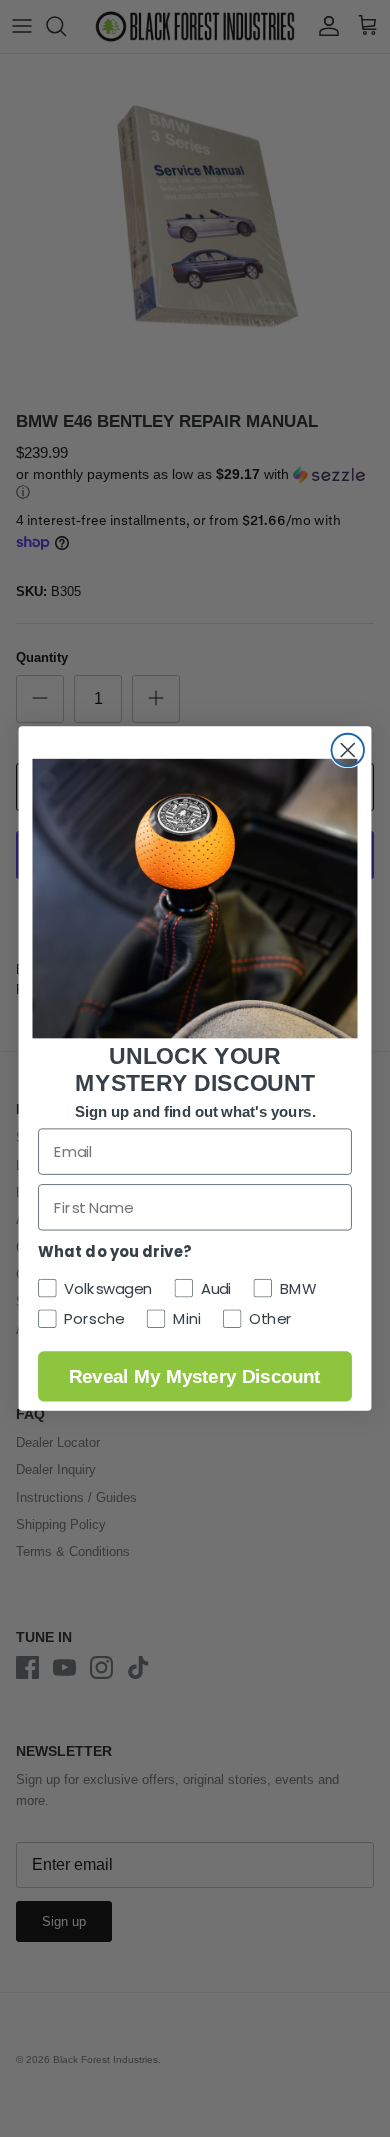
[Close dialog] (348, 750)
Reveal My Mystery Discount (195, 1376)
